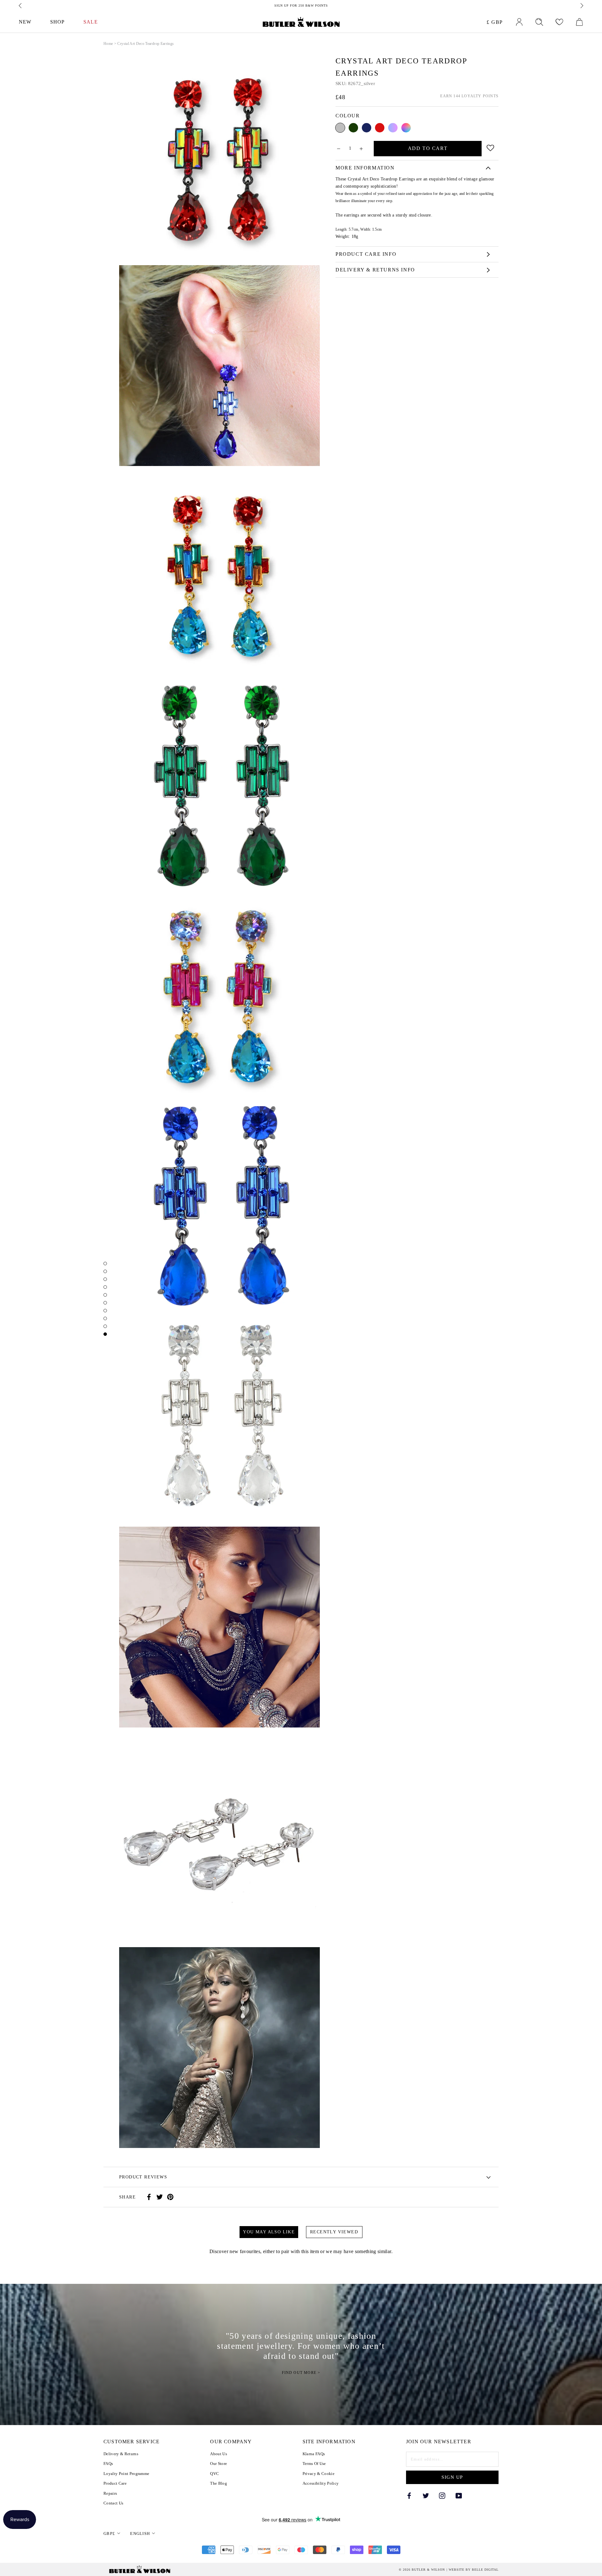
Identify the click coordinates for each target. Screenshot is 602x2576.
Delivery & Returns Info (375, 270)
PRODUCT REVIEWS (143, 2177)
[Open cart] (579, 22)
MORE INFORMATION (365, 168)
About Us (219, 2454)
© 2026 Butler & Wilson (422, 2570)
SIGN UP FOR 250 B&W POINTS (301, 5)
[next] (581, 6)
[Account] (519, 22)
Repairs (110, 2493)
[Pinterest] (170, 2197)
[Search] (539, 22)
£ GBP (495, 22)
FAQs (108, 2464)
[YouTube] (459, 2495)
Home (108, 44)
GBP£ (109, 2533)
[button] (491, 147)
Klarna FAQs (314, 2454)
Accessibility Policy (321, 2483)
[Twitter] (160, 2197)
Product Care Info (366, 254)
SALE (90, 22)
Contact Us (113, 2503)
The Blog (219, 2483)
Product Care (115, 2483)
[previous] (21, 6)
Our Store (219, 2464)
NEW (25, 22)
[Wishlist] (559, 22)
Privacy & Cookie (319, 2474)
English (140, 2533)
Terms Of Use (314, 2464)
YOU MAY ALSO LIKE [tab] (269, 2232)
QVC (214, 2474)
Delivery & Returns (121, 2454)
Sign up (452, 2477)
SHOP (57, 22)
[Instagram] (442, 2495)
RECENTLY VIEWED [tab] (334, 2232)
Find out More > (301, 2373)
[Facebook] (149, 2197)
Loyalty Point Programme (126, 2474)
